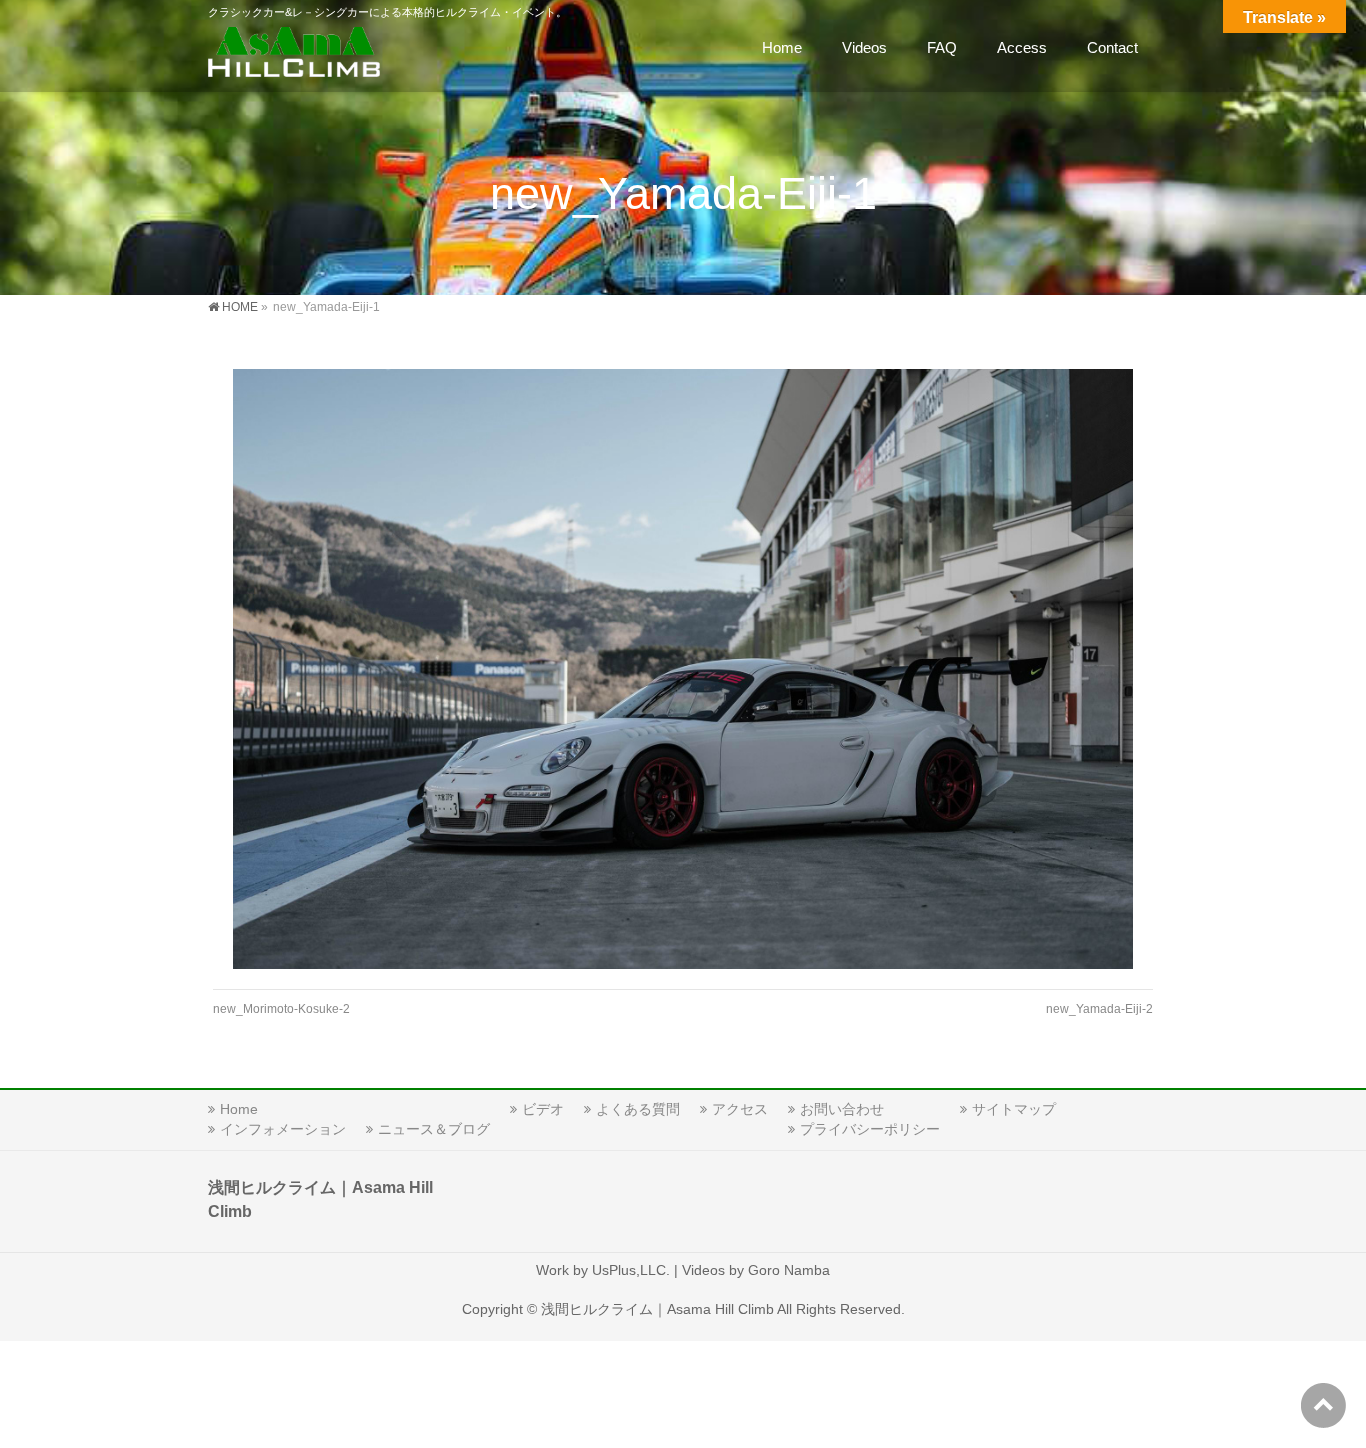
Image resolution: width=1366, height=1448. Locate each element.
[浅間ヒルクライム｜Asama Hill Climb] (296, 55)
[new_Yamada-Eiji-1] (683, 669)
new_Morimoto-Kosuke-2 (281, 1009)
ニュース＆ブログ (434, 1129)
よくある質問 (638, 1109)
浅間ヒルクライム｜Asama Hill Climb (657, 1309)
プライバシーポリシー (870, 1129)
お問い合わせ (842, 1109)
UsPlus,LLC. (631, 1270)
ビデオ (543, 1109)
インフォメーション (283, 1129)
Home (239, 1109)
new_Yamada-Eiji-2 (1099, 1009)
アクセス (740, 1109)
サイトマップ (1014, 1109)
